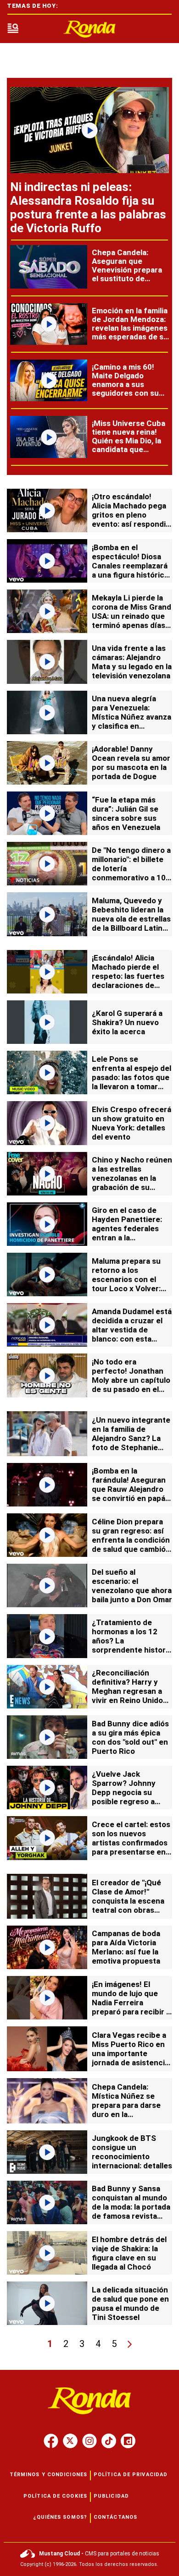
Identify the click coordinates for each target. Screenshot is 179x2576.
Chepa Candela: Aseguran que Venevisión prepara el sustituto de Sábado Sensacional (128, 270)
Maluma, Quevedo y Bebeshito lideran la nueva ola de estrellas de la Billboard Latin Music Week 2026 (131, 919)
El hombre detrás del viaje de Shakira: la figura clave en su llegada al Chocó (129, 2253)
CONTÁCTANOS (115, 2517)
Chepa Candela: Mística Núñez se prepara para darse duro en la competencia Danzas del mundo (130, 2110)
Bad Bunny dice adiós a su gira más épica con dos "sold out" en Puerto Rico (130, 1737)
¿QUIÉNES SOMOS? (60, 2517)
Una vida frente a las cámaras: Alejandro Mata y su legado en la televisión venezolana (132, 662)
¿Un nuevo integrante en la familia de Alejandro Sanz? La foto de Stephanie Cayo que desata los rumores (131, 1443)
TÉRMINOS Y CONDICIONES (48, 2475)
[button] (13, 29)
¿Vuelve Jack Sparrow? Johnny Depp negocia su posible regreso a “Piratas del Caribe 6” (130, 1792)
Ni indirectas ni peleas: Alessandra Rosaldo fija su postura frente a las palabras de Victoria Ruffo (88, 207)
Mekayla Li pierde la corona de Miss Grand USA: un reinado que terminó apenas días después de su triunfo (132, 616)
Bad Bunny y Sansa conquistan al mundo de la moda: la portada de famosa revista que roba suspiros (131, 2207)
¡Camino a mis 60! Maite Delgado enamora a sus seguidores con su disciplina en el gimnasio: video (125, 389)
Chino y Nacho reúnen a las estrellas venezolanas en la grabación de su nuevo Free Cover (132, 1178)
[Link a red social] (51, 2441)
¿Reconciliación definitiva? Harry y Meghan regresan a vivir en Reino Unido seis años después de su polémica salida (131, 1696)
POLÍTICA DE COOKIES (55, 2496)
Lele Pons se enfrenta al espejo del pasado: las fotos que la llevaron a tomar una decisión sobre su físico (131, 1082)
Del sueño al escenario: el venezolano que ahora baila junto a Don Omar (132, 1586)
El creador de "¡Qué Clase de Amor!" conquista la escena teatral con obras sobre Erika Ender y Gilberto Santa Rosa (128, 1905)
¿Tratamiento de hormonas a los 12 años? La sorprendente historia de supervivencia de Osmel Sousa (132, 1645)
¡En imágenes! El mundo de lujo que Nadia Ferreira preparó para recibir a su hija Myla (131, 2003)
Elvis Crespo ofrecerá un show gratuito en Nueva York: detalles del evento (131, 1123)
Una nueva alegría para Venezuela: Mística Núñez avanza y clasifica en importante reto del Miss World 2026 (131, 721)
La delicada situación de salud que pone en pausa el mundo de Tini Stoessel (130, 2303)
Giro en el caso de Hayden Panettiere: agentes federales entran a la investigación (127, 1228)
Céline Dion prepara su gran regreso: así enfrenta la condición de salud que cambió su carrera (131, 1540)
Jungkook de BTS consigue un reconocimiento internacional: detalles (132, 2152)
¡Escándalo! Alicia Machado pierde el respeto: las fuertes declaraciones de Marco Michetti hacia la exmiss (130, 981)
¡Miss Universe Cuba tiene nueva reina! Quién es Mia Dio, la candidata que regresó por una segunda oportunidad (129, 449)
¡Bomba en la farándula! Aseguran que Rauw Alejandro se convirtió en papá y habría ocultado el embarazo (131, 1494)
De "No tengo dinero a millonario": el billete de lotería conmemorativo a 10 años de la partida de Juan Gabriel (131, 873)
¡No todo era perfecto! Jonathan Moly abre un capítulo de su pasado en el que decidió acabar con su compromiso (131, 1385)
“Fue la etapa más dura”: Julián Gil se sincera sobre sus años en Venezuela (126, 813)
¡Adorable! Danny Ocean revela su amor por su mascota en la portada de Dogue (131, 763)
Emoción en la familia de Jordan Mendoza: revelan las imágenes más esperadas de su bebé (130, 328)
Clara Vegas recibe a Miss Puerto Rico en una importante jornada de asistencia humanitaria (130, 2053)
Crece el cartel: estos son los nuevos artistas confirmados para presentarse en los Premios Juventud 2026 (131, 1847)
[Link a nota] (89, 130)
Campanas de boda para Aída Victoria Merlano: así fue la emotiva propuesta (126, 1947)
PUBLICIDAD (111, 2496)
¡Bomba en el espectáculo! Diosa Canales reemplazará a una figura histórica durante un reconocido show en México (130, 575)
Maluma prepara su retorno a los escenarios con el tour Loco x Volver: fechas (126, 1279)
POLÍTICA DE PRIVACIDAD (131, 2475)
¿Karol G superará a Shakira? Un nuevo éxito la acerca (127, 1022)
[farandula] (89, 29)
